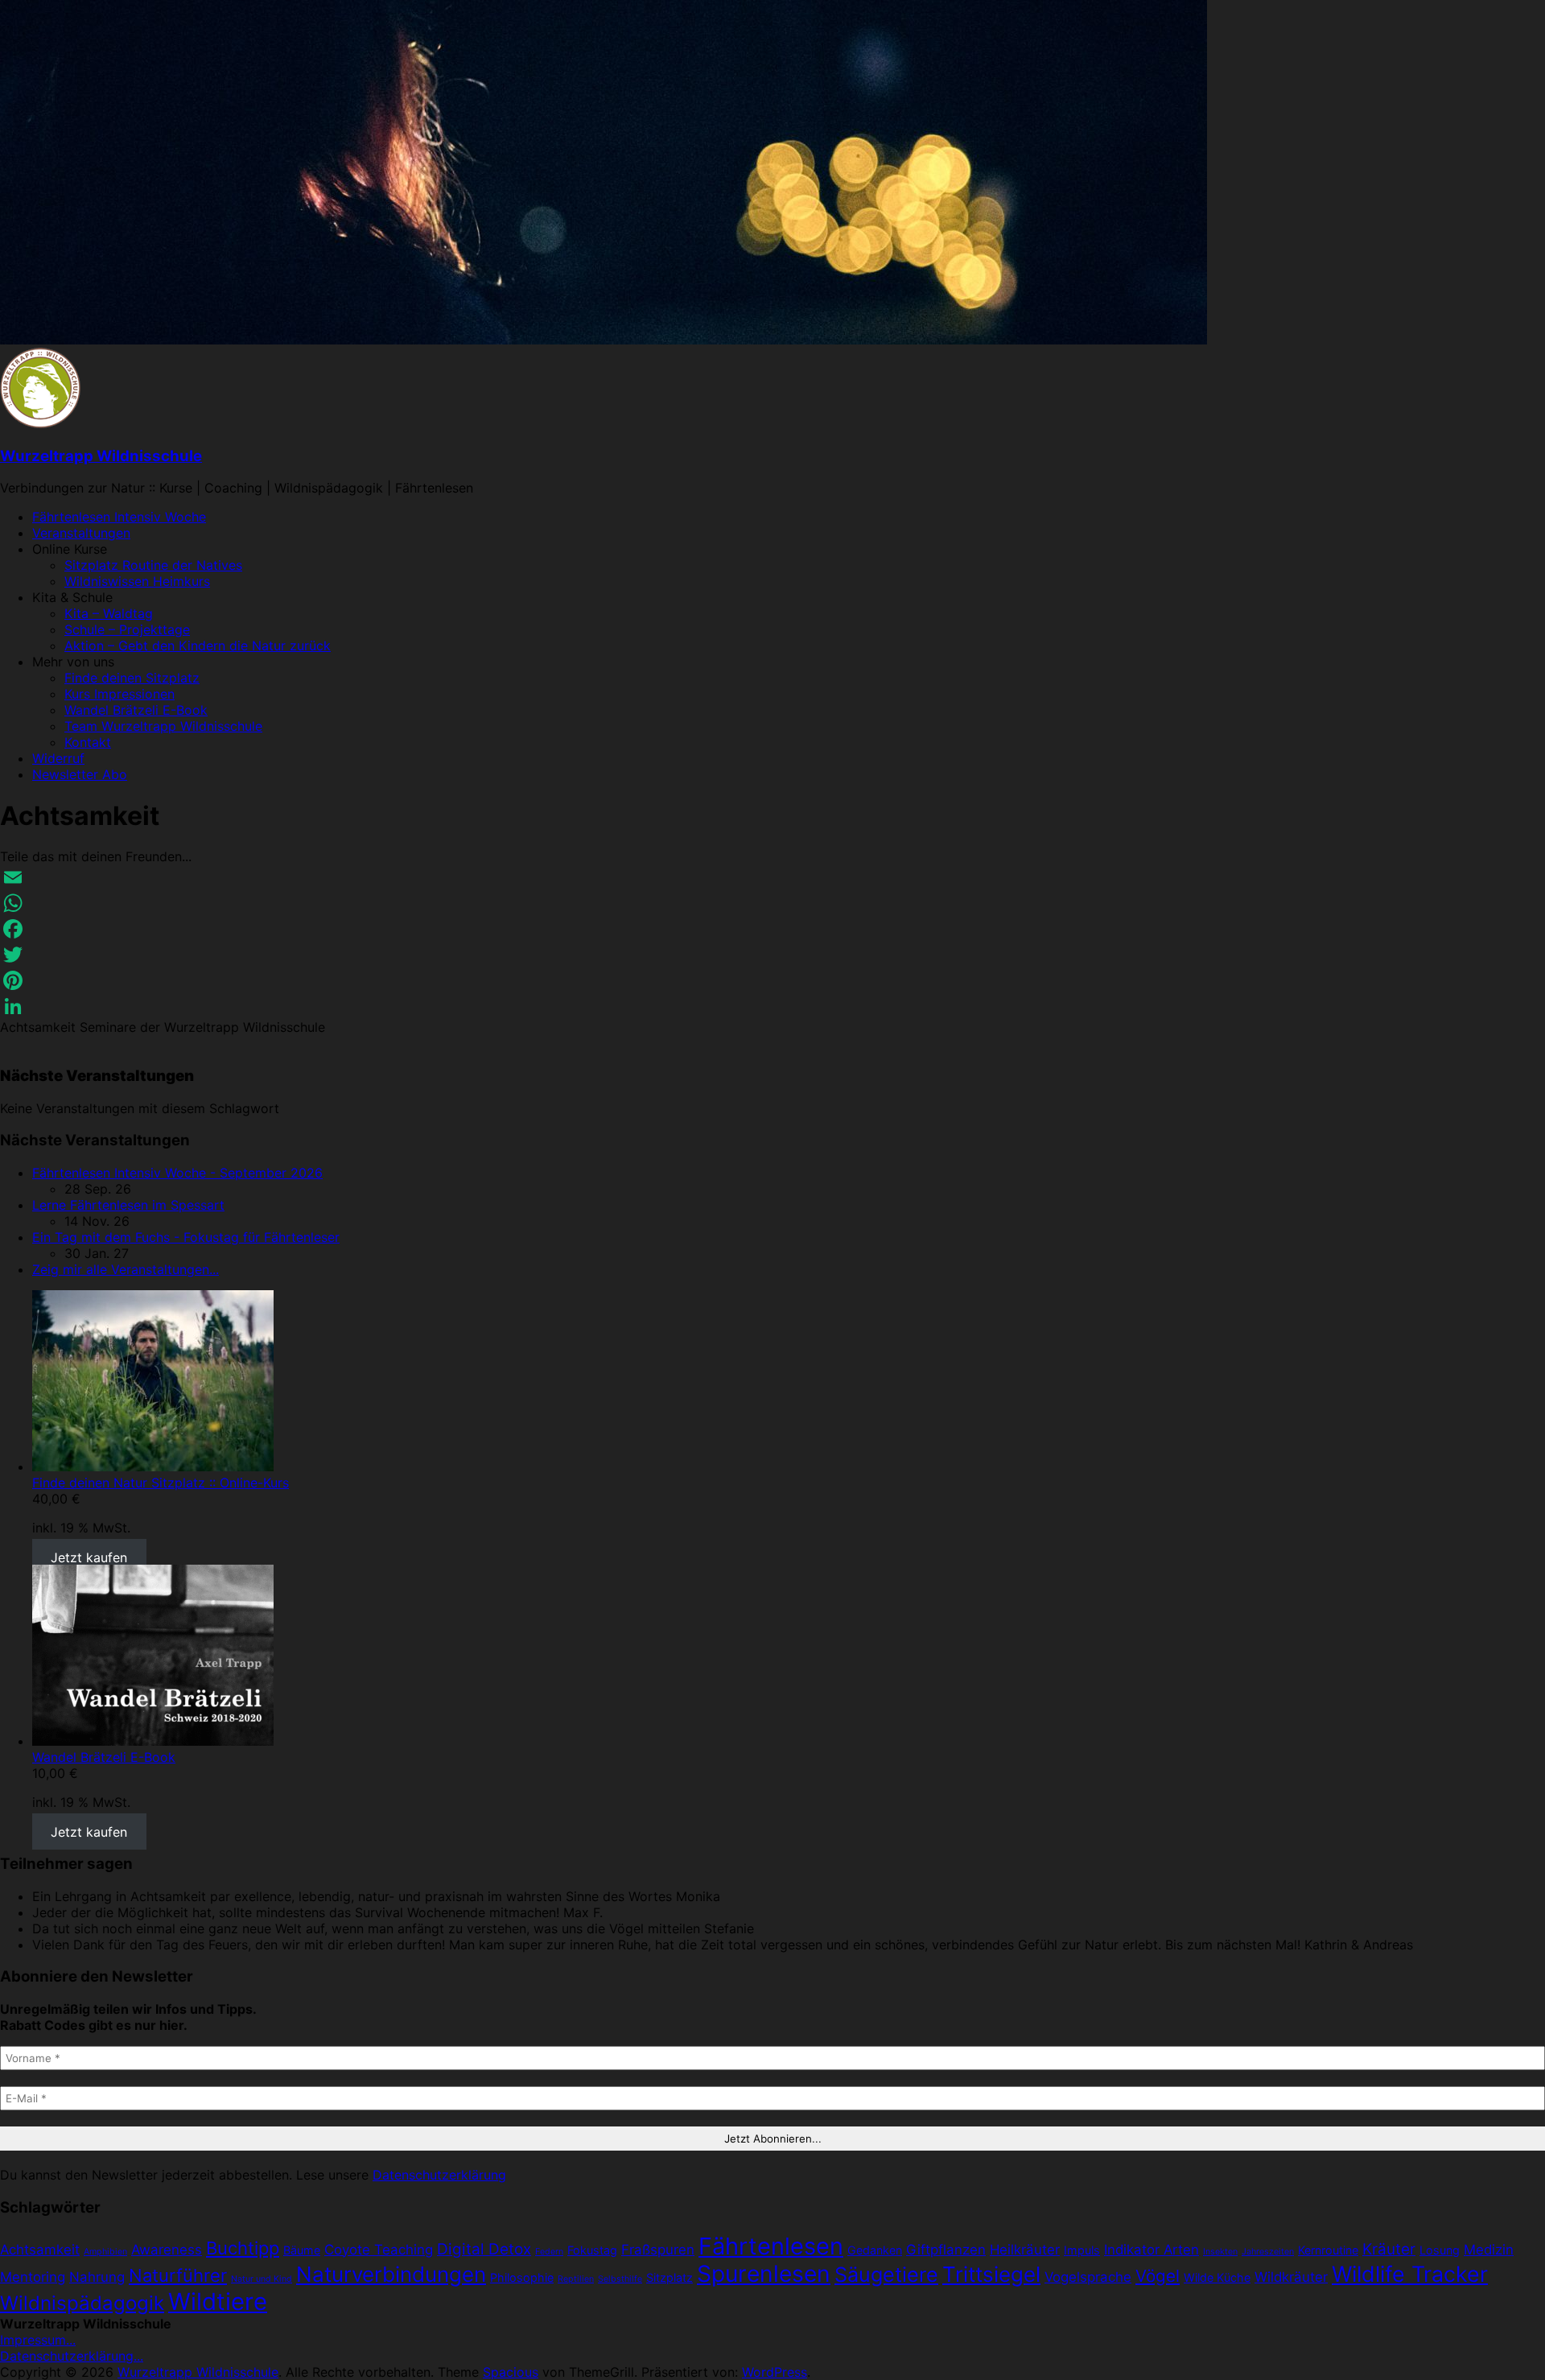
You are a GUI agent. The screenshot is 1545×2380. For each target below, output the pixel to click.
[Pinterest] (772, 980)
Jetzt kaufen (89, 1557)
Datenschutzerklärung (439, 2175)
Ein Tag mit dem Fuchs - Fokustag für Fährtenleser (186, 1237)
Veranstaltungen (81, 533)
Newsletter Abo (80, 774)
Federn (549, 2252)
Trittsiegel (991, 2274)
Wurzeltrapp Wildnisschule (101, 456)
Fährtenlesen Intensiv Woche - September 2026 (177, 1173)
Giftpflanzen (946, 2250)
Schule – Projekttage (127, 629)
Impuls (1082, 2250)
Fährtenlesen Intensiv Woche (119, 517)
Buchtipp (243, 2248)
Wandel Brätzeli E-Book (136, 710)
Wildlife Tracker (1410, 2274)
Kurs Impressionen (119, 694)
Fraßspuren (658, 2250)
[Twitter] (772, 955)
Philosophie (522, 2277)
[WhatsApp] (772, 903)
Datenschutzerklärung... (72, 2356)
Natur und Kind (262, 2279)
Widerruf (58, 758)
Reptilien (576, 2279)
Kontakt (88, 742)
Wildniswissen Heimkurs (137, 581)
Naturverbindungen (391, 2274)
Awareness (167, 2250)
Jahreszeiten (1268, 2252)
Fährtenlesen (771, 2246)
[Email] (772, 877)
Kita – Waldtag (109, 613)
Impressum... (38, 2340)
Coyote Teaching (379, 2250)
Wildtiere (218, 2302)
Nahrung (97, 2277)
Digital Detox (484, 2249)
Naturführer (178, 2275)
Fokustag (592, 2250)
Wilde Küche (1217, 2277)
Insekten (1220, 2252)
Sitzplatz (669, 2277)
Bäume (302, 2250)
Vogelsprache (1088, 2277)
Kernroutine (1328, 2250)
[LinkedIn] (772, 1006)
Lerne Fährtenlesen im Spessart (128, 1205)
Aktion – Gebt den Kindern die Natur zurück (198, 646)
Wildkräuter (1291, 2277)
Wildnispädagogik (82, 2303)
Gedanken (875, 2250)
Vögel (1158, 2276)
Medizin (1489, 2250)
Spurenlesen (764, 2274)
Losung (1440, 2250)
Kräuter (1389, 2249)
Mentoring (33, 2277)
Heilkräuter (1025, 2250)
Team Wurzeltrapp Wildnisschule (163, 726)
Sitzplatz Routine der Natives (153, 565)
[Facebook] (772, 929)
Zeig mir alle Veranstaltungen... (126, 1269)
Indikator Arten (1152, 2250)
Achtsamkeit (40, 2250)
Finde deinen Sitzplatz (132, 678)
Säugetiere (886, 2275)
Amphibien (105, 2252)
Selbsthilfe (620, 2279)
